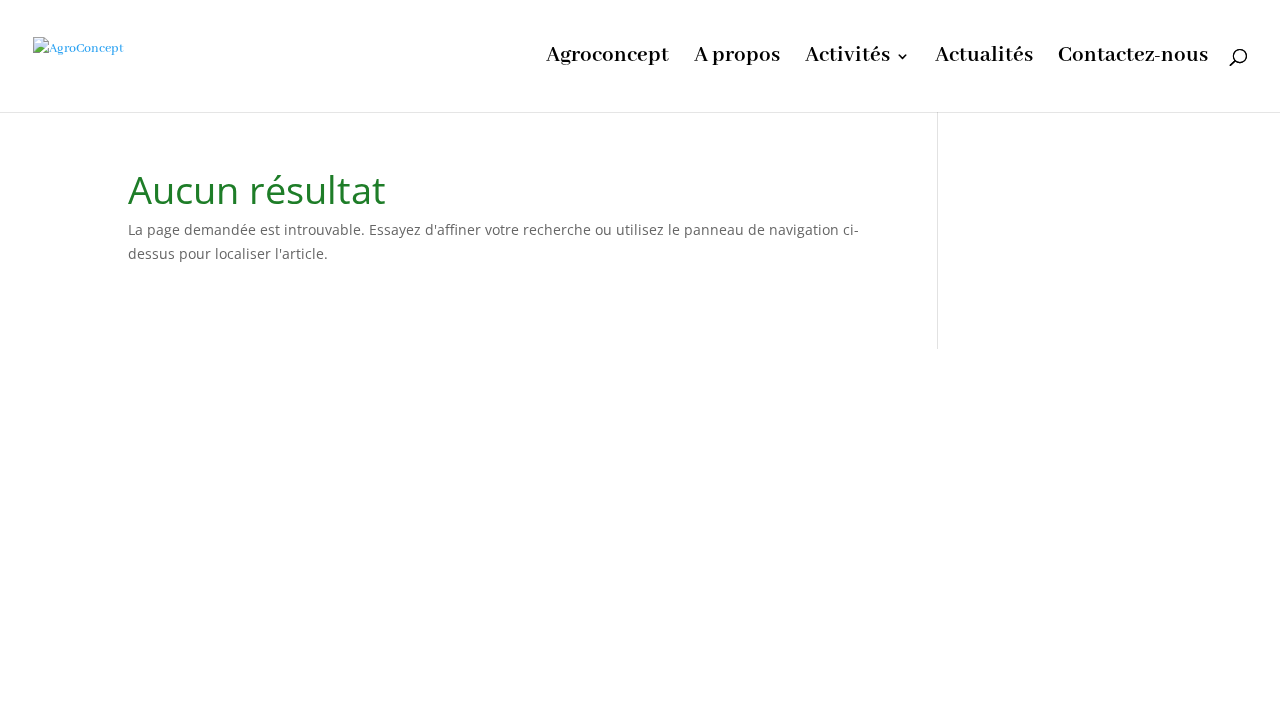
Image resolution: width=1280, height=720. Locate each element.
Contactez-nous (1133, 59)
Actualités (984, 59)
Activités (847, 59)
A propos (737, 59)
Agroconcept (607, 59)
